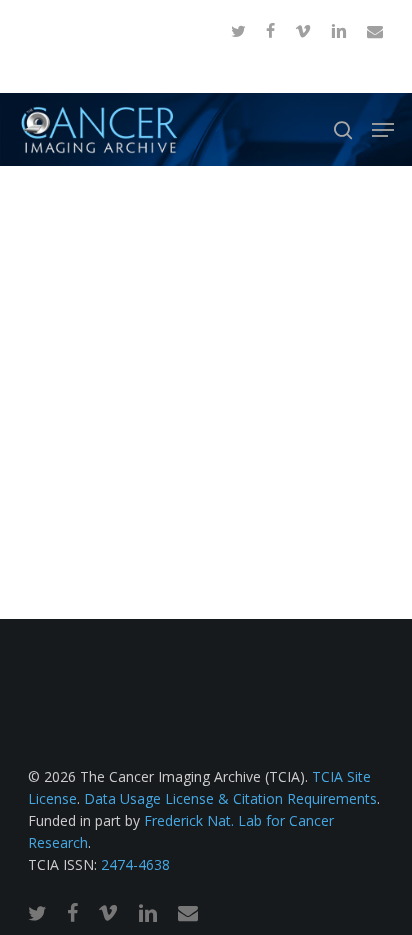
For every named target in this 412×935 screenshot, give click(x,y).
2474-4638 (135, 864)
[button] (383, 130)
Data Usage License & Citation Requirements (230, 798)
